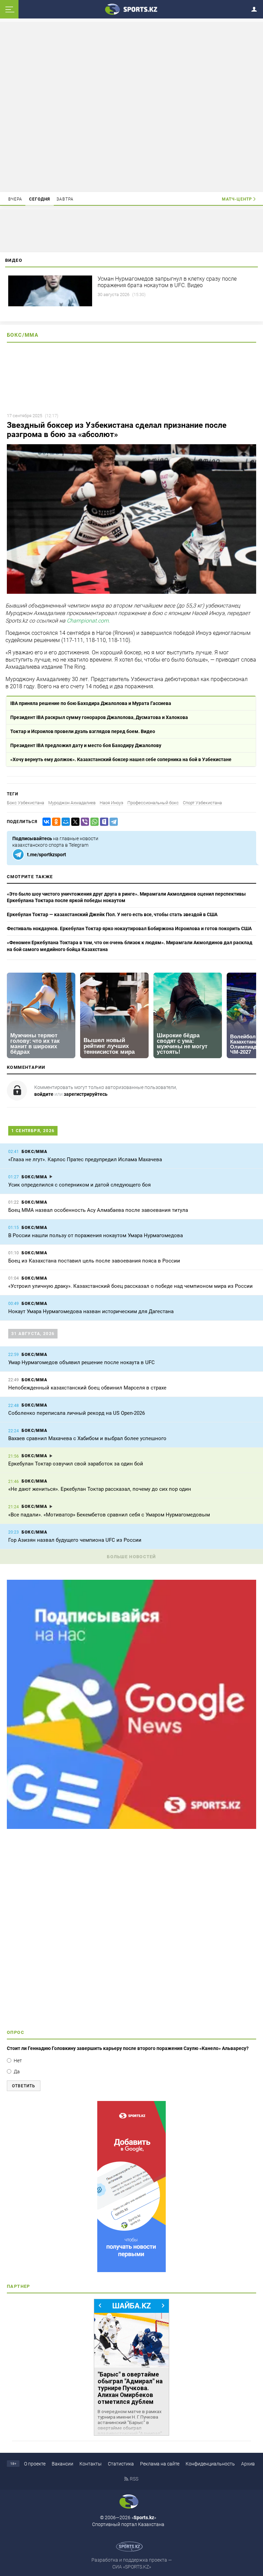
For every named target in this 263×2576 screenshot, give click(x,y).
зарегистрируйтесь (86, 1094)
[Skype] (103, 822)
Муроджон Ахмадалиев (72, 803)
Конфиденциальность (210, 2464)
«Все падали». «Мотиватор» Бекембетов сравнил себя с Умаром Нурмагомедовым (109, 1515)
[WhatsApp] (93, 822)
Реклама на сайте (160, 2464)
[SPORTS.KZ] (131, 2187)
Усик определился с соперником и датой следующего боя (79, 1185)
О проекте (35, 2464)
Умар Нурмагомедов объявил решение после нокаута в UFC (82, 1362)
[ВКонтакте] (45, 822)
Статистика (121, 2464)
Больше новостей (131, 1557)
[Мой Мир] (64, 822)
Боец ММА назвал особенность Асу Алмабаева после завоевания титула (98, 1210)
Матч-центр (237, 199)
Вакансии (62, 2464)
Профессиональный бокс (153, 803)
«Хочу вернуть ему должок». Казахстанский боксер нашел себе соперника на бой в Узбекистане (121, 759)
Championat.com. (88, 621)
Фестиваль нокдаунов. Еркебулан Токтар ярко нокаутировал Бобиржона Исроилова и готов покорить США (129, 928)
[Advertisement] (131, 106)
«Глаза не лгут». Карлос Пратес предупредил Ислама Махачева (85, 1159)
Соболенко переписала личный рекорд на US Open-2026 (77, 1413)
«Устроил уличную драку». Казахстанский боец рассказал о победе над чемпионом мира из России (130, 1286)
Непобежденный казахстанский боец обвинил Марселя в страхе (87, 1388)
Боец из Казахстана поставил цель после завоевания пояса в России (94, 1261)
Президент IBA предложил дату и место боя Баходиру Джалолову (86, 745)
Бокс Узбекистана (26, 803)
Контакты (91, 2464)
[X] (74, 822)
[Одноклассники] (55, 822)
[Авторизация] (256, 8)
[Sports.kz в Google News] (131, 1827)
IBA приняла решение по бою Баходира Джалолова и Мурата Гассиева (91, 703)
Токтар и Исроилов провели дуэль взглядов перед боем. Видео (83, 731)
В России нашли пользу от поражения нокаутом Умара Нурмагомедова (96, 1235)
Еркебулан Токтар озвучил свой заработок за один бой (76, 1464)
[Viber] (84, 822)
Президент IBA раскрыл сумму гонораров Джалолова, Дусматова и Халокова (99, 717)
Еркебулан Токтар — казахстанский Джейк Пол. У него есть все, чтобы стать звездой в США (112, 914)
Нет (18, 2061)
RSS (134, 2479)
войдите (44, 1094)
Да (17, 2072)
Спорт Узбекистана (202, 803)
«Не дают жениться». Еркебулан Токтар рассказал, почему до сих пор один (100, 1489)
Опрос (16, 2032)
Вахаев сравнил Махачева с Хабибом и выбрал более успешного (87, 1438)
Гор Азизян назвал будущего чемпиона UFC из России (75, 1540)
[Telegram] (112, 822)
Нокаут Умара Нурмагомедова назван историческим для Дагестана (91, 1311)
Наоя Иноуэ (111, 803)
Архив (248, 2464)
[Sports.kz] (131, 9)
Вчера (15, 199)
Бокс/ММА (23, 335)
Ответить (24, 2086)
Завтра (65, 199)
